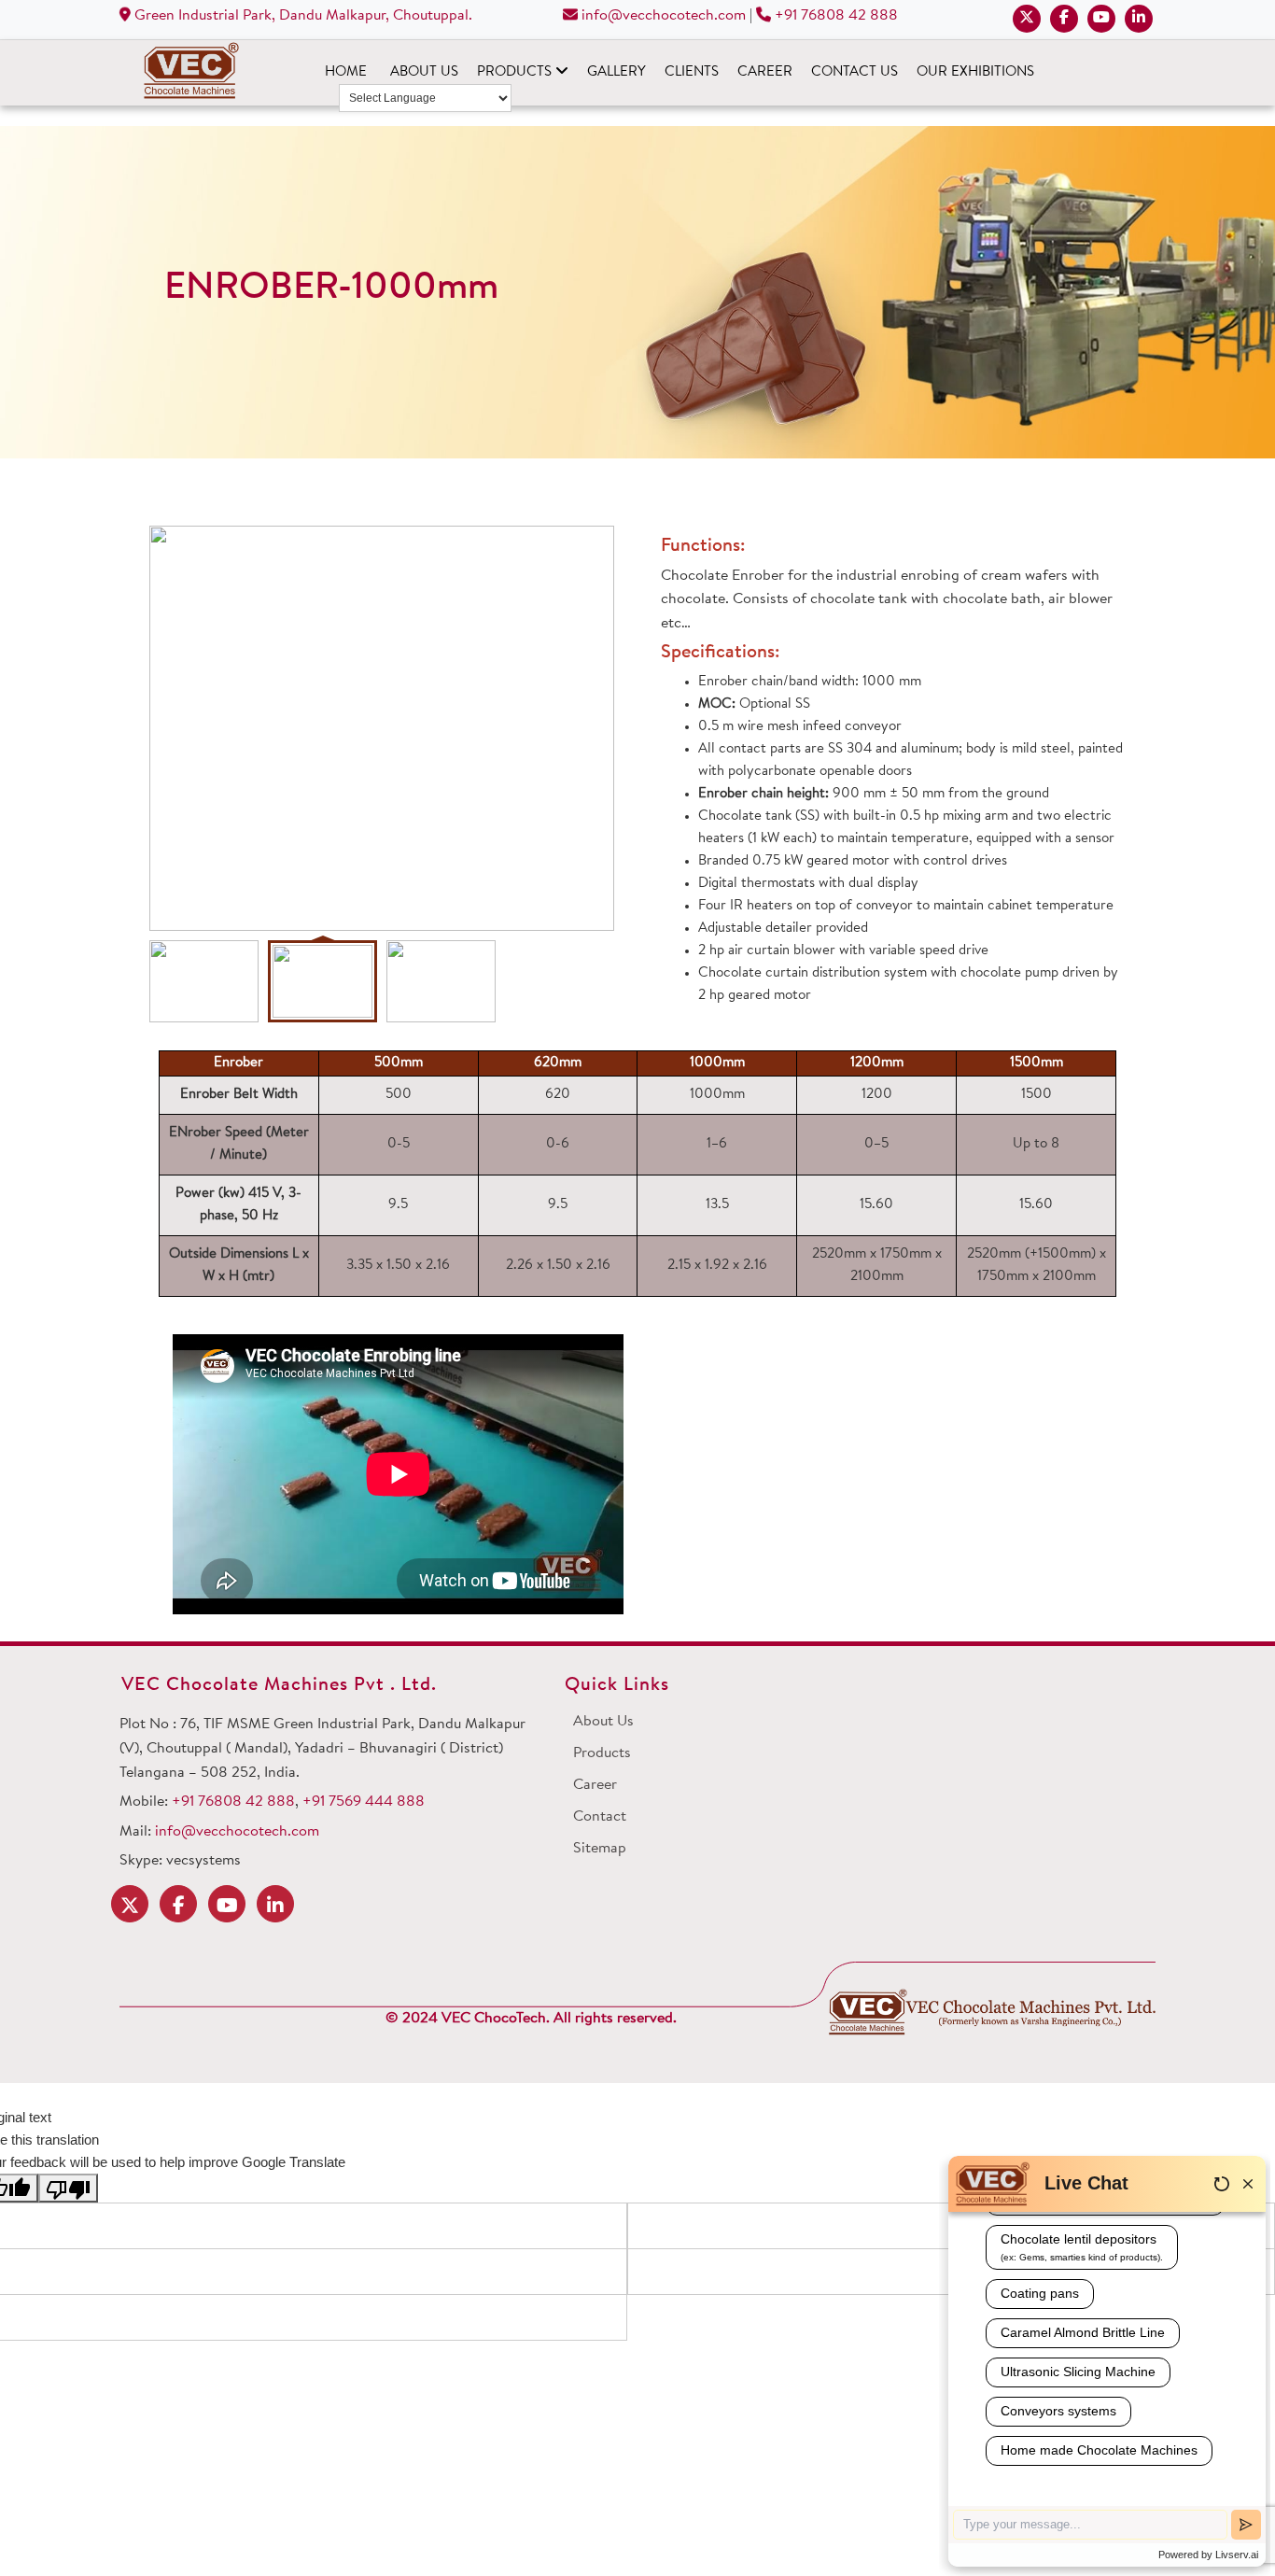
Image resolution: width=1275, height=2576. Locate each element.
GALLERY (616, 72)
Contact (600, 1817)
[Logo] (992, 2013)
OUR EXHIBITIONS (975, 72)
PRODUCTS (516, 72)
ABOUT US (424, 72)
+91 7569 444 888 (364, 1802)
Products (602, 1753)
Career (595, 1785)
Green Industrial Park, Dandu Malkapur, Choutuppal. (301, 16)
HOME (346, 72)
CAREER (765, 72)
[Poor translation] (68, 2188)
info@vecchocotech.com (662, 16)
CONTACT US (855, 72)
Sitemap (600, 1849)
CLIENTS (692, 72)
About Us (603, 1722)
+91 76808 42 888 (836, 16)
